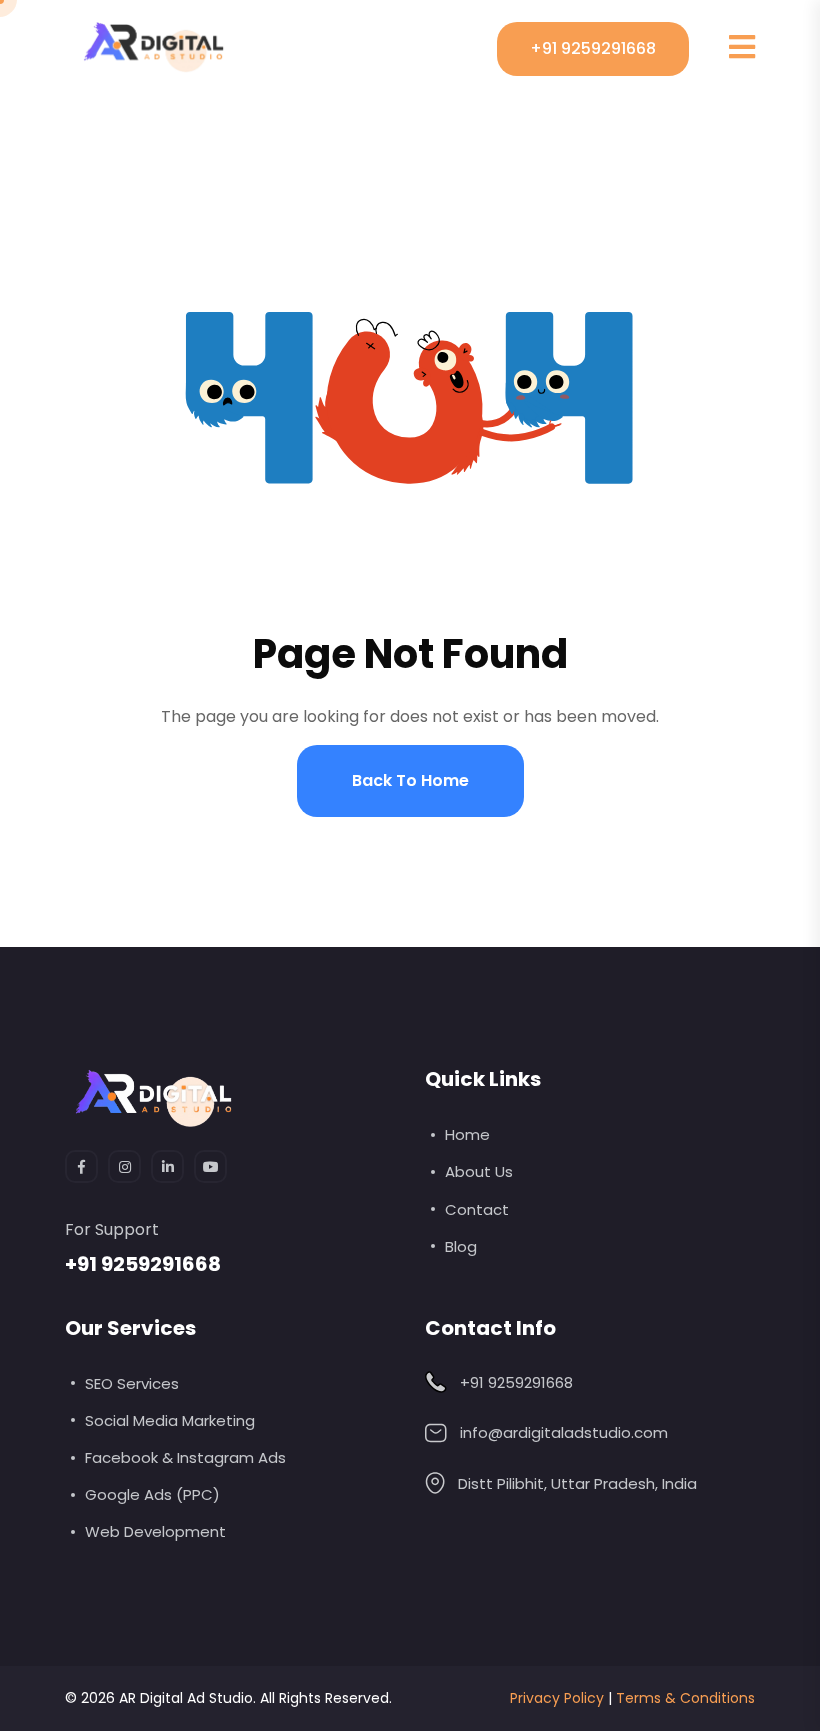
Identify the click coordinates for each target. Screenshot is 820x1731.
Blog (461, 1246)
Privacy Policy (557, 1698)
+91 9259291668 (593, 48)
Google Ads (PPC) (152, 1494)
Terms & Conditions (685, 1698)
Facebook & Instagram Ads (185, 1457)
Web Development (155, 1531)
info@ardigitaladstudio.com (564, 1432)
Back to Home (410, 780)
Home (467, 1134)
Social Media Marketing (170, 1420)
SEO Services (132, 1383)
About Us (479, 1171)
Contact (477, 1209)
